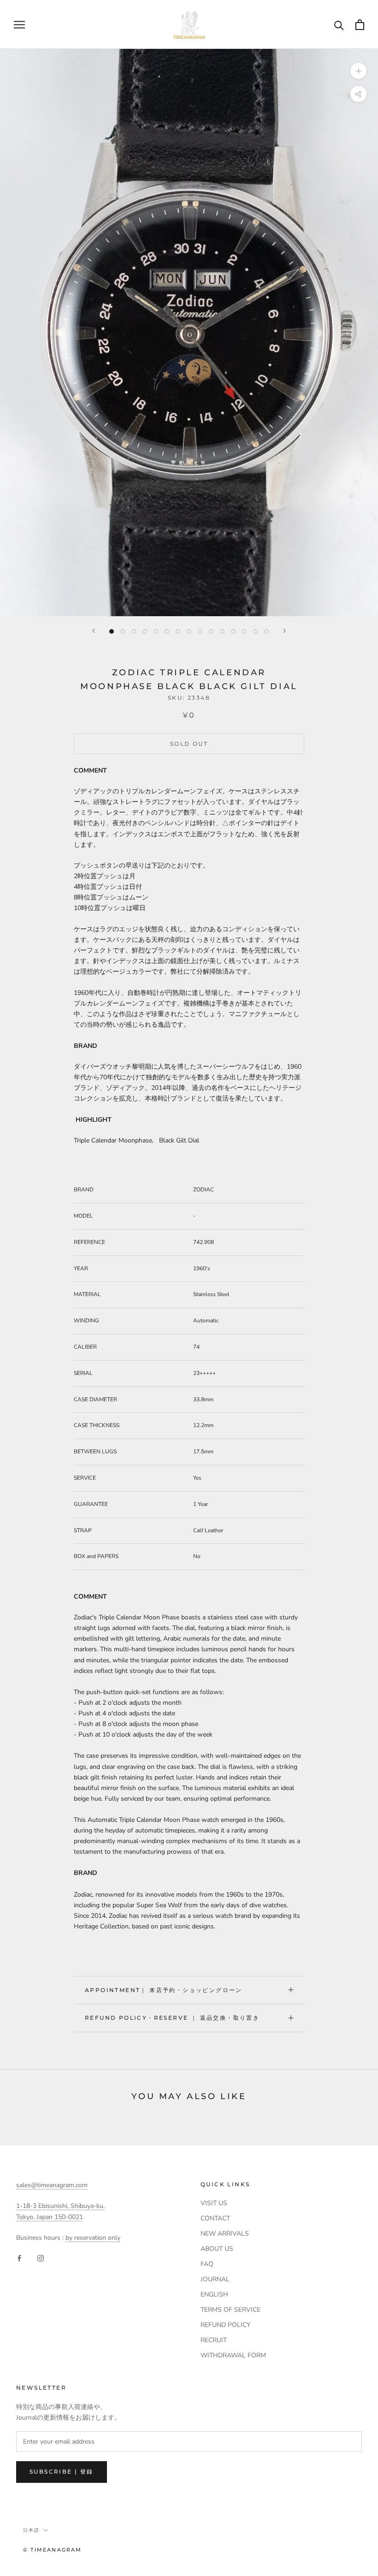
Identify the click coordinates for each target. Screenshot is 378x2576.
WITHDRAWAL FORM (233, 2355)
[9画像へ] (200, 631)
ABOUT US (217, 2249)
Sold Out (189, 744)
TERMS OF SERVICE (230, 2310)
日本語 (31, 2530)
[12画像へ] (233, 631)
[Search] (339, 25)
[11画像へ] (222, 631)
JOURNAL (215, 2279)
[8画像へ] (189, 631)
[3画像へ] (134, 631)
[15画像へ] (266, 631)
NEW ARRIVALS (225, 2234)
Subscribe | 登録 (62, 2472)
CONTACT (215, 2218)
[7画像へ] (178, 631)
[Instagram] (41, 2258)
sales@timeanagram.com (52, 2185)
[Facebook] (19, 2258)
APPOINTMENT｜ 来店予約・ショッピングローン (164, 1990)
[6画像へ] (167, 631)
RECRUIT (214, 2340)
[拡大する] (358, 71)
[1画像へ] (112, 631)
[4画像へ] (145, 631)
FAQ (207, 2264)
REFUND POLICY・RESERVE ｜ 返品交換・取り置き (172, 2018)
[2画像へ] (123, 631)
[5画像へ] (156, 631)
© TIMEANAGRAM (53, 2550)
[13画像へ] (244, 631)
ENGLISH (214, 2294)
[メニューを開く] (19, 25)
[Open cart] (360, 25)
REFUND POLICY (225, 2325)
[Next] (284, 631)
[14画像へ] (255, 631)
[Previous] (94, 631)
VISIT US (214, 2203)
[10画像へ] (211, 631)
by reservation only (93, 2238)
